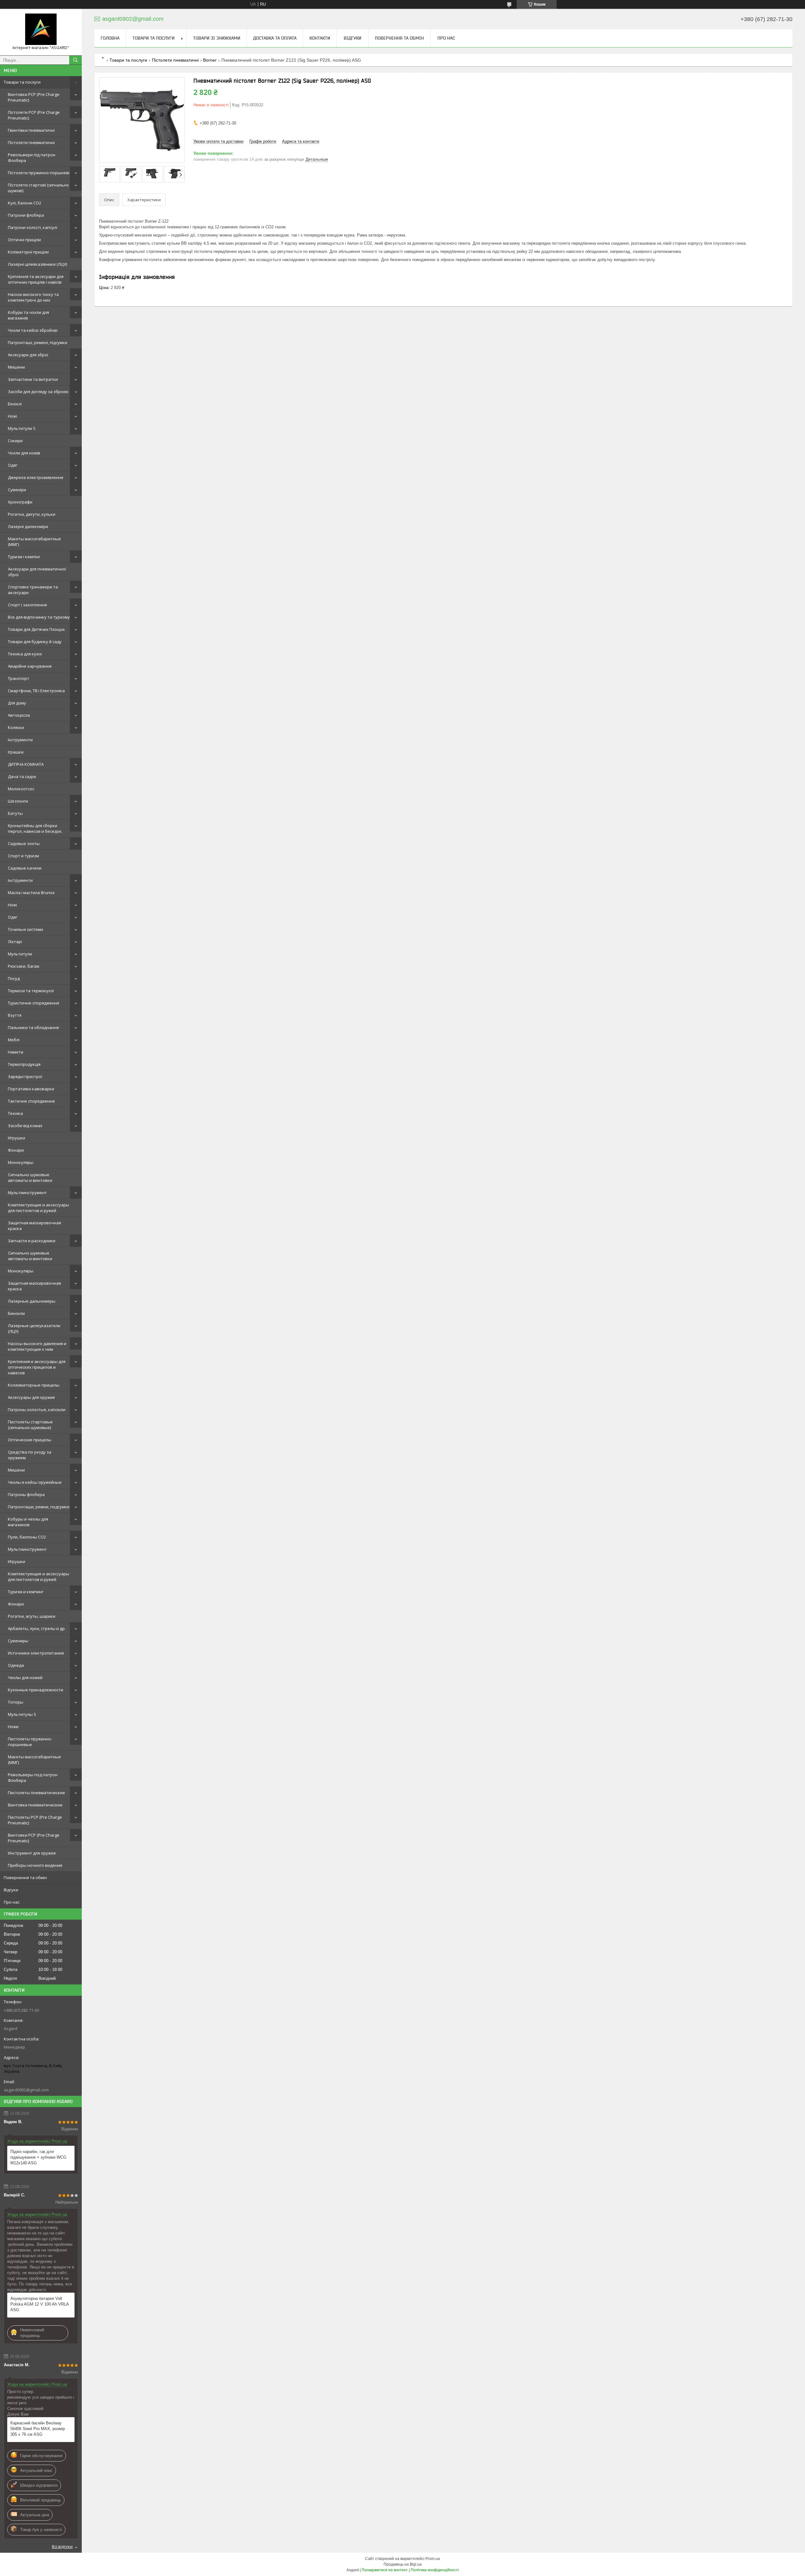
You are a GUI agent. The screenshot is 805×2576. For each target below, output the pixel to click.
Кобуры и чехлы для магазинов (28, 1522)
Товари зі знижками (217, 38)
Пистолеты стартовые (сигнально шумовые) (30, 1425)
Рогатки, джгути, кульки (32, 514)
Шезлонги (18, 801)
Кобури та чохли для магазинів (28, 315)
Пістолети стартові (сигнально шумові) (38, 188)
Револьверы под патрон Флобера (33, 1778)
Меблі (14, 1040)
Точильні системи (25, 929)
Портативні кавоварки (31, 1089)
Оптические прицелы (30, 1440)
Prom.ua (433, 2559)
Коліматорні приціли (28, 252)
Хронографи (20, 502)
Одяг (13, 465)
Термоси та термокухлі (31, 991)
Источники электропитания (36, 1653)
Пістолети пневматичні (31, 142)
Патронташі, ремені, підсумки (38, 342)
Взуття (15, 1015)
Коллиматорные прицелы (34, 1385)
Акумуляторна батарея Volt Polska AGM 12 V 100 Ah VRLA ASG (39, 2304)
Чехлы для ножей (25, 1677)
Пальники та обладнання (33, 1027)
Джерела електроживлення (36, 477)
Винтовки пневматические (35, 1805)
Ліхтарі (15, 942)
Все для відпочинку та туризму (39, 617)
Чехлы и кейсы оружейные (35, 1482)
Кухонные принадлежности (36, 1690)
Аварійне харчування (30, 666)
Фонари (16, 1150)
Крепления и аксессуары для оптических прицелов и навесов (37, 1367)
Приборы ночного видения (35, 1865)
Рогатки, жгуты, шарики (32, 1616)
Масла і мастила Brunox (31, 893)
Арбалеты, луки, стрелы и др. (37, 1628)
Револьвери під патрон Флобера (32, 158)
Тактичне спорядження (31, 1101)
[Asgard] (41, 29)
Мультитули (20, 954)
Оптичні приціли (24, 240)
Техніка (15, 1113)
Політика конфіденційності (435, 2570)
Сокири (15, 441)
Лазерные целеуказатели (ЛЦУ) (34, 1328)
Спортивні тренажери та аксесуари (33, 590)
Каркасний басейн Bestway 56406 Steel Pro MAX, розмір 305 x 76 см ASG (38, 2429)
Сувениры (18, 1641)
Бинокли (16, 1313)
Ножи (13, 1727)
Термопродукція (24, 1064)
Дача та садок (22, 776)
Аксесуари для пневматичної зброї (37, 572)
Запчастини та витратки (33, 379)
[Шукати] (75, 60)
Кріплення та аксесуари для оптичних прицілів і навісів (36, 279)
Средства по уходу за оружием (30, 1455)
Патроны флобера (26, 1494)
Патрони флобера (26, 215)
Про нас (12, 1902)
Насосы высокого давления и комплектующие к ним (37, 1346)
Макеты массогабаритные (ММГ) (34, 542)
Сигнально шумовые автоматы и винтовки (30, 1177)
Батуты (15, 813)
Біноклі (15, 404)
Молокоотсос (21, 789)
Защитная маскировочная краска (34, 1226)
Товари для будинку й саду (35, 642)
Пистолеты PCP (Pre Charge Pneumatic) (35, 1820)
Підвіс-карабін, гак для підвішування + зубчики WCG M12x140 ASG (38, 2157)
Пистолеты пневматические (36, 1793)
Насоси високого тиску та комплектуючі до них (33, 297)
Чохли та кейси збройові (33, 330)
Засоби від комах (25, 1126)
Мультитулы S (22, 1714)
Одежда (16, 1665)
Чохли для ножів (24, 453)
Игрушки (17, 1138)
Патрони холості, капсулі (33, 227)
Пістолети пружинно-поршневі (39, 173)
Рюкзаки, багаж (24, 966)
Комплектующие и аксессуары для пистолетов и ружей (39, 1208)
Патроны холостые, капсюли (37, 1410)
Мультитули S (22, 428)
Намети (16, 1052)
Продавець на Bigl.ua (403, 2564)
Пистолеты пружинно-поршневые (30, 1742)
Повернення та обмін (25, 1878)
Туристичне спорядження (33, 1003)
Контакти (320, 38)
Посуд (14, 978)
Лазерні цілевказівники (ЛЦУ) (37, 264)
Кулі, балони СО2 (25, 203)
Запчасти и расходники (32, 1241)
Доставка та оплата (275, 38)
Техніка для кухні (25, 654)
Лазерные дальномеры (32, 1301)
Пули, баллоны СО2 (27, 1537)
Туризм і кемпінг (24, 557)
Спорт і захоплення (27, 605)
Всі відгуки (62, 2546)
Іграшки (16, 752)
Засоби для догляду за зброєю (38, 392)
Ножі (12, 416)
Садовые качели (25, 868)
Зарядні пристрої (25, 1077)
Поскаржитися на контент (385, 2570)
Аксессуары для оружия (31, 1397)
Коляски (16, 727)
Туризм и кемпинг (26, 1592)
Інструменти (20, 740)
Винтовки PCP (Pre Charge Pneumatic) (34, 97)
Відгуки (11, 1890)
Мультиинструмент (27, 1193)
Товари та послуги (22, 82)
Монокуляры (21, 1162)
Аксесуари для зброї (28, 355)
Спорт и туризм (23, 856)
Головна (110, 38)
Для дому (17, 703)
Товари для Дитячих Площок (36, 629)
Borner (210, 60)
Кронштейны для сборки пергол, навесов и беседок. (35, 828)
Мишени (16, 367)
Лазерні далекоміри (28, 526)
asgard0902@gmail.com (26, 2090)
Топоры (16, 1702)
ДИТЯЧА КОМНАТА (26, 764)
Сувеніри (17, 490)
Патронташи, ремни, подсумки (39, 1507)
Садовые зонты (24, 843)
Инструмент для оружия (32, 1853)
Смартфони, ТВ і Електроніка (36, 691)
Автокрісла (19, 715)
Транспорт (19, 678)
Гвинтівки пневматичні (31, 130)
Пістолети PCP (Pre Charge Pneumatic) (34, 115)
